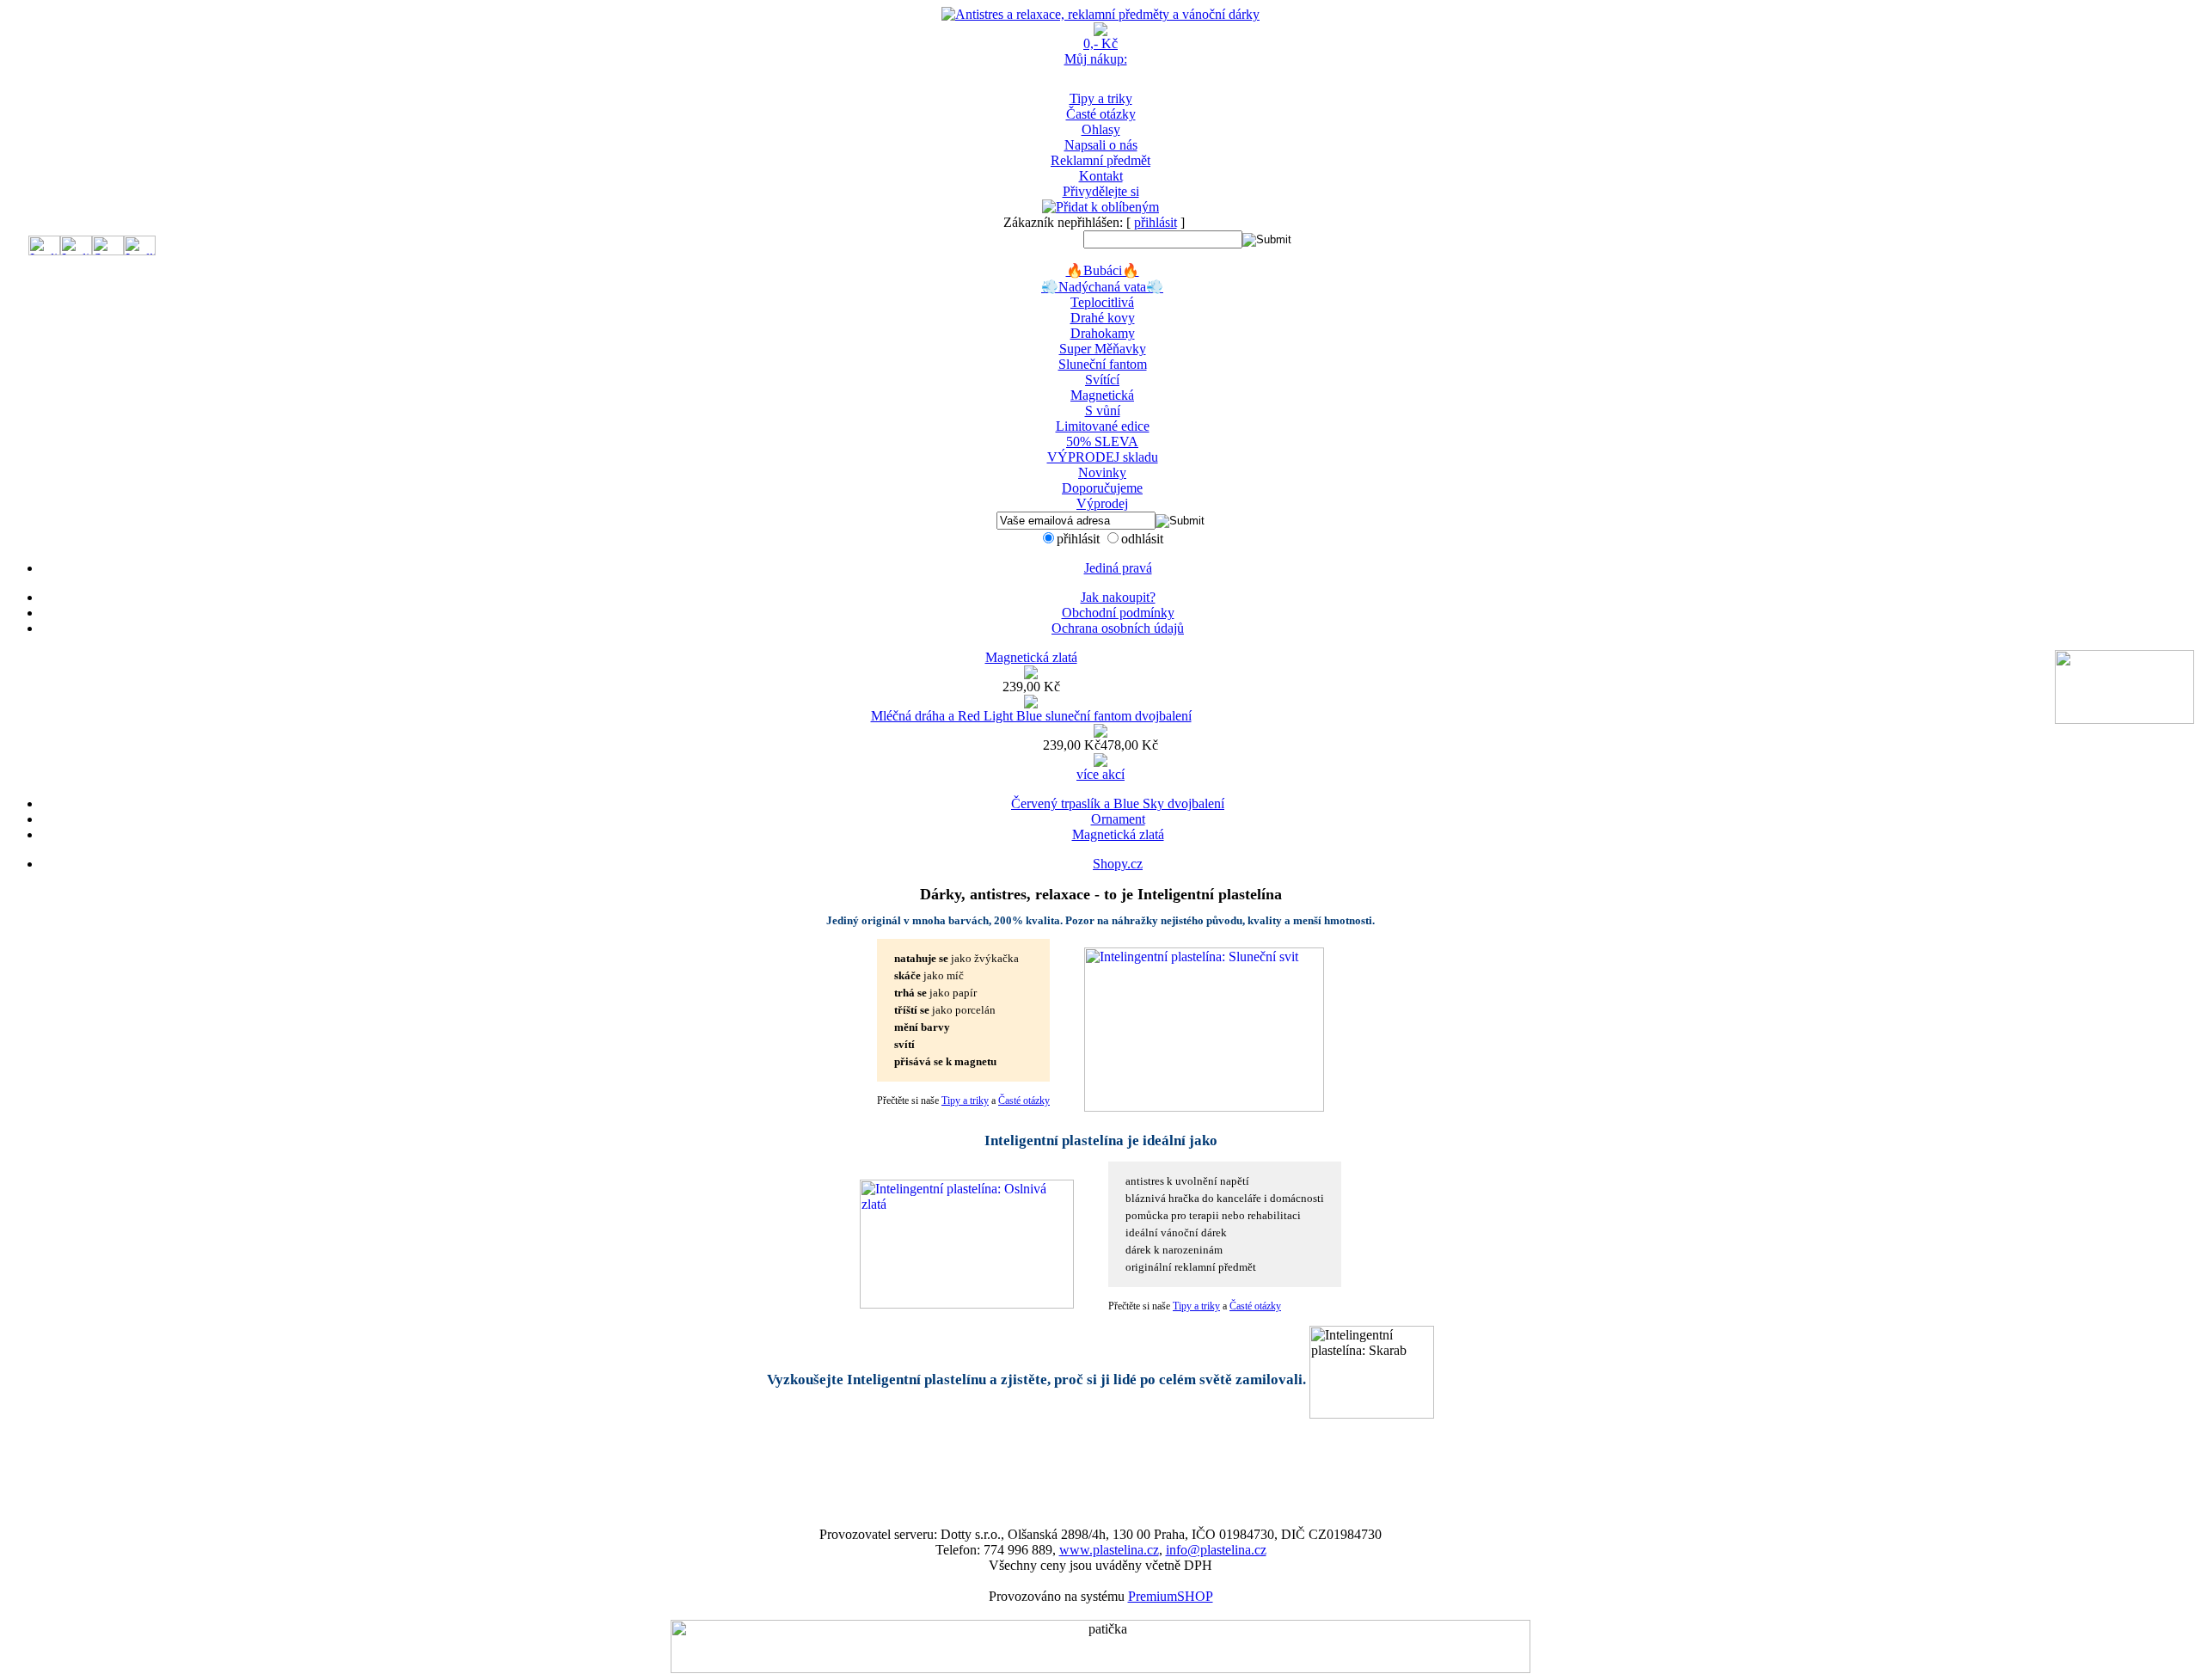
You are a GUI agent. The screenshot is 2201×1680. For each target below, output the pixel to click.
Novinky (1102, 472)
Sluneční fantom (1103, 364)
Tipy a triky (1101, 98)
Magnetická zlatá (1031, 657)
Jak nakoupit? (1118, 597)
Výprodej (1102, 503)
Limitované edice (1103, 426)
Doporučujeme (1102, 488)
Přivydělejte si (1101, 191)
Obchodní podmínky (1118, 613)
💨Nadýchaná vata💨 (1102, 287)
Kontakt (1101, 176)
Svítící (1102, 380)
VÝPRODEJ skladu (1103, 457)
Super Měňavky (1103, 349)
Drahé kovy (1103, 318)
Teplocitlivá (1102, 302)
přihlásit (1156, 222)
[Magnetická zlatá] (1031, 674)
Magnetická (1102, 395)
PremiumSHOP (1171, 1596)
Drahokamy (1103, 333)
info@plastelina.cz (1216, 1550)
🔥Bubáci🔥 (1103, 270)
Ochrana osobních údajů (1118, 628)
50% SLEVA (1102, 441)
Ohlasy (1101, 129)
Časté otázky (1101, 114)
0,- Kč (1100, 43)
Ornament (1118, 819)
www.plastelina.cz (1109, 1550)
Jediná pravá (1118, 568)
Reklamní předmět (1100, 160)
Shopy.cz (1118, 864)
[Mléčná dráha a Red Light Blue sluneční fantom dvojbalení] (1100, 733)
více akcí (1100, 774)
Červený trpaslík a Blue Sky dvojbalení (1118, 803)
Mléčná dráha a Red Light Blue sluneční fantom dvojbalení (1031, 716)
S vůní (1103, 411)
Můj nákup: (1096, 59)
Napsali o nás (1101, 145)
